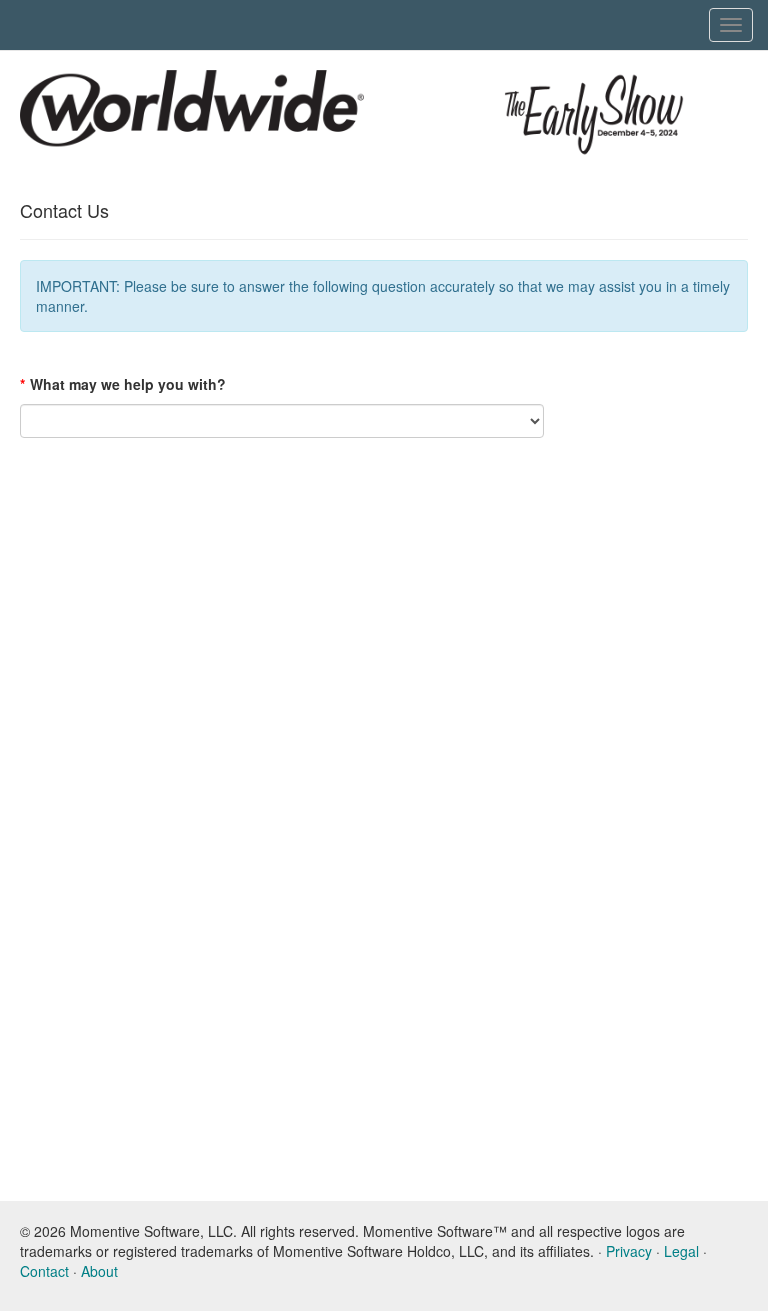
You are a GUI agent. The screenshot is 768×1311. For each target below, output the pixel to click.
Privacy (629, 1251)
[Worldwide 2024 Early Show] (192, 113)
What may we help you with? (123, 384)
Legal (681, 1251)
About (99, 1271)
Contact (44, 1271)
